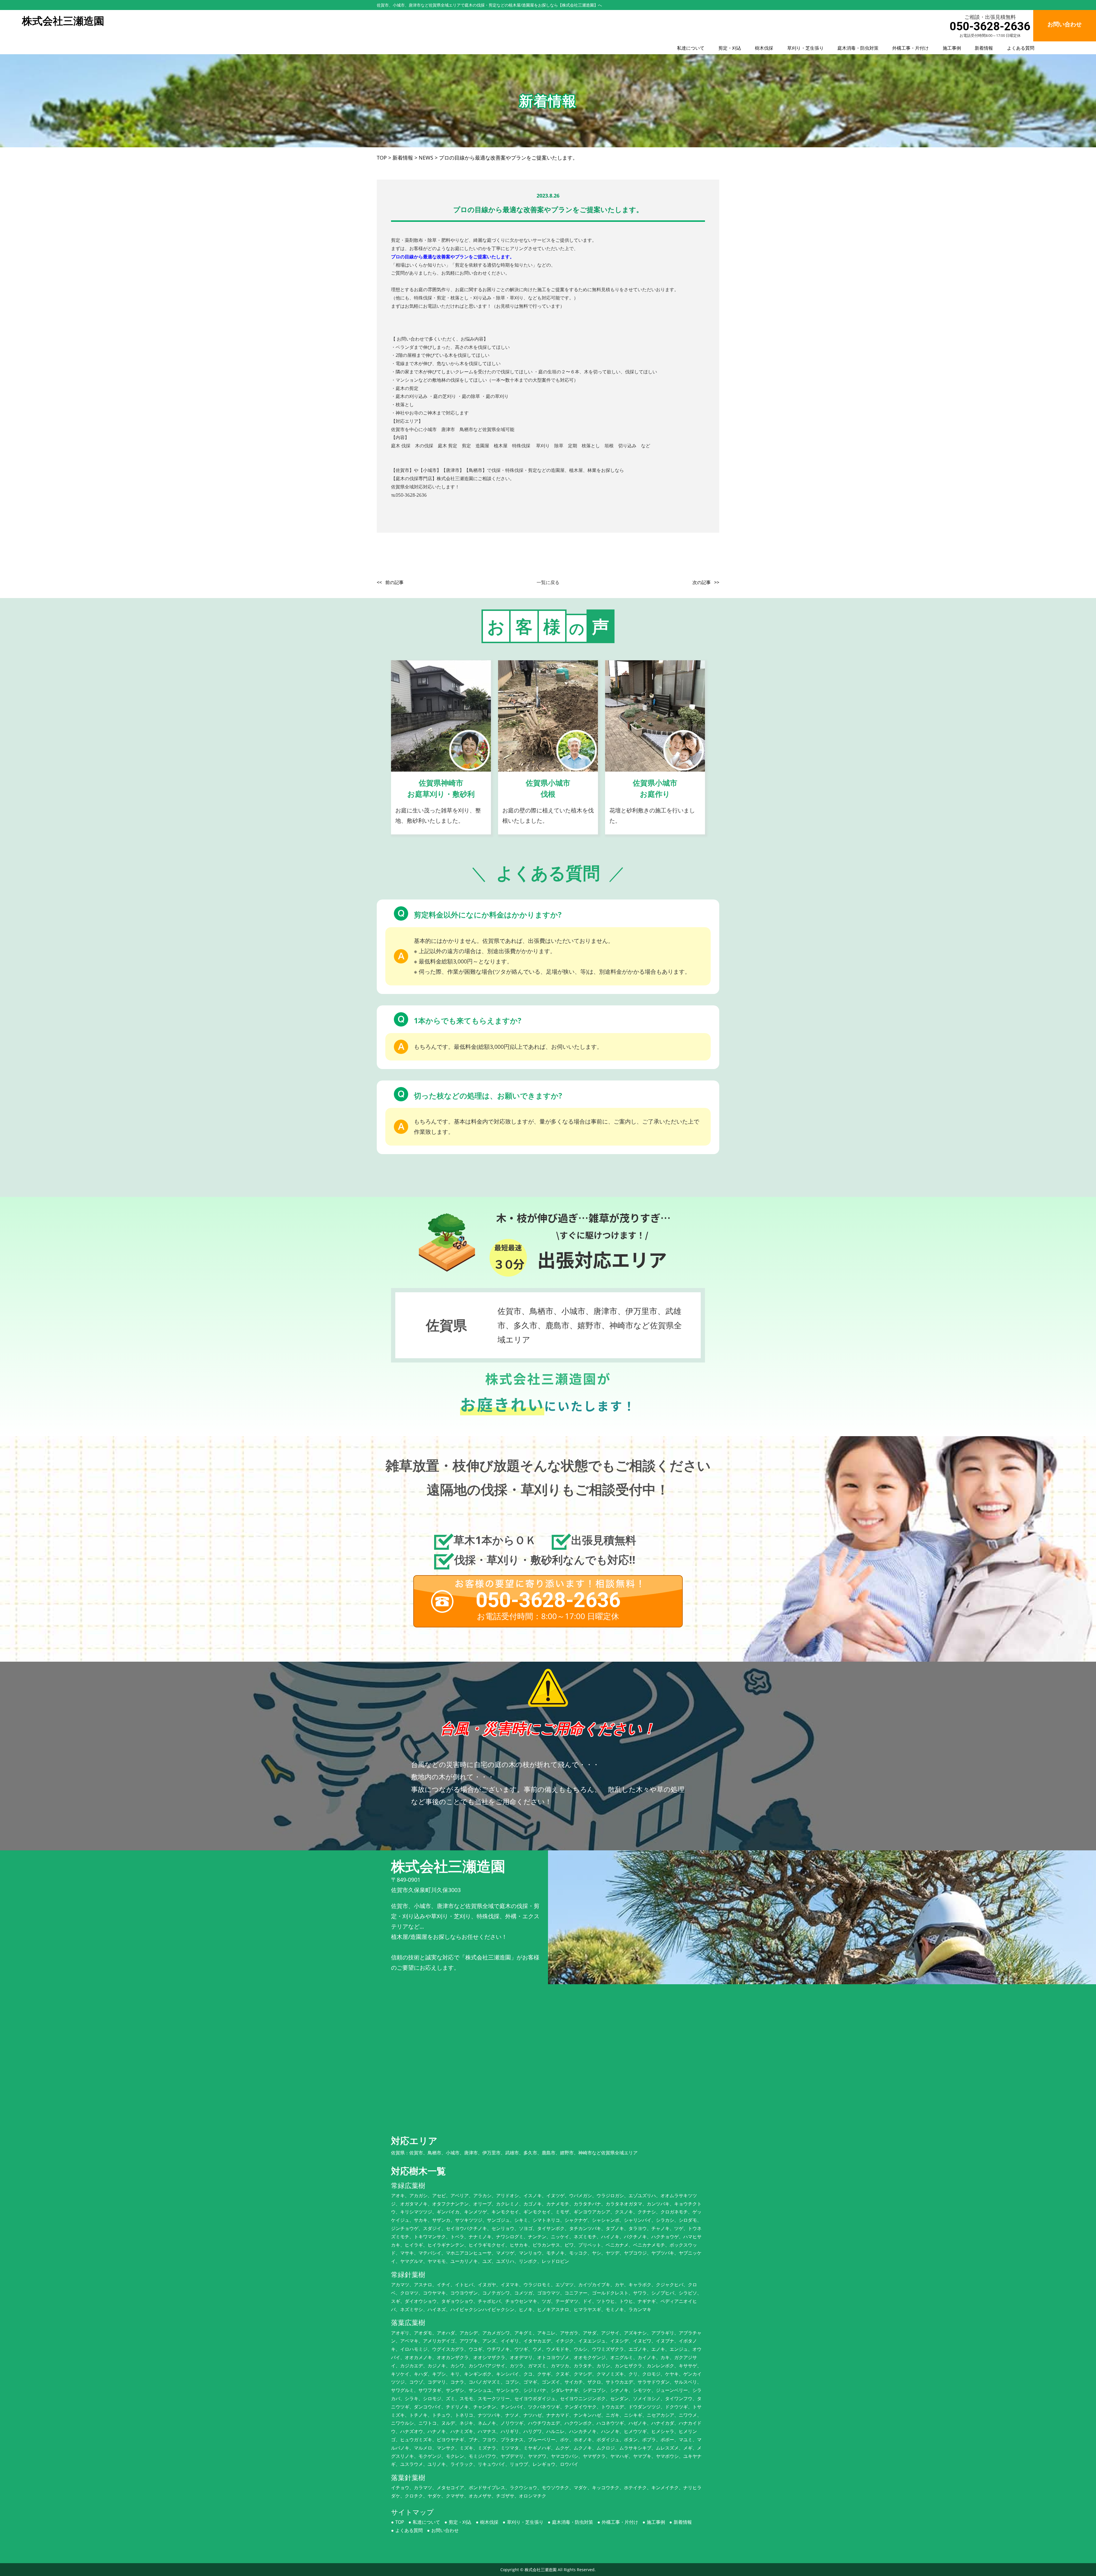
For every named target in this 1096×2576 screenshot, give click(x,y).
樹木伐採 (764, 48)
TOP (400, 2522)
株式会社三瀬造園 (541, 2570)
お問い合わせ (445, 2530)
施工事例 (952, 48)
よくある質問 (1021, 48)
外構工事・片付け (910, 48)
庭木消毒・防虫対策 (858, 48)
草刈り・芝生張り (805, 48)
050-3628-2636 (990, 26)
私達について (691, 48)
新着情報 (984, 48)
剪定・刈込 (730, 48)
